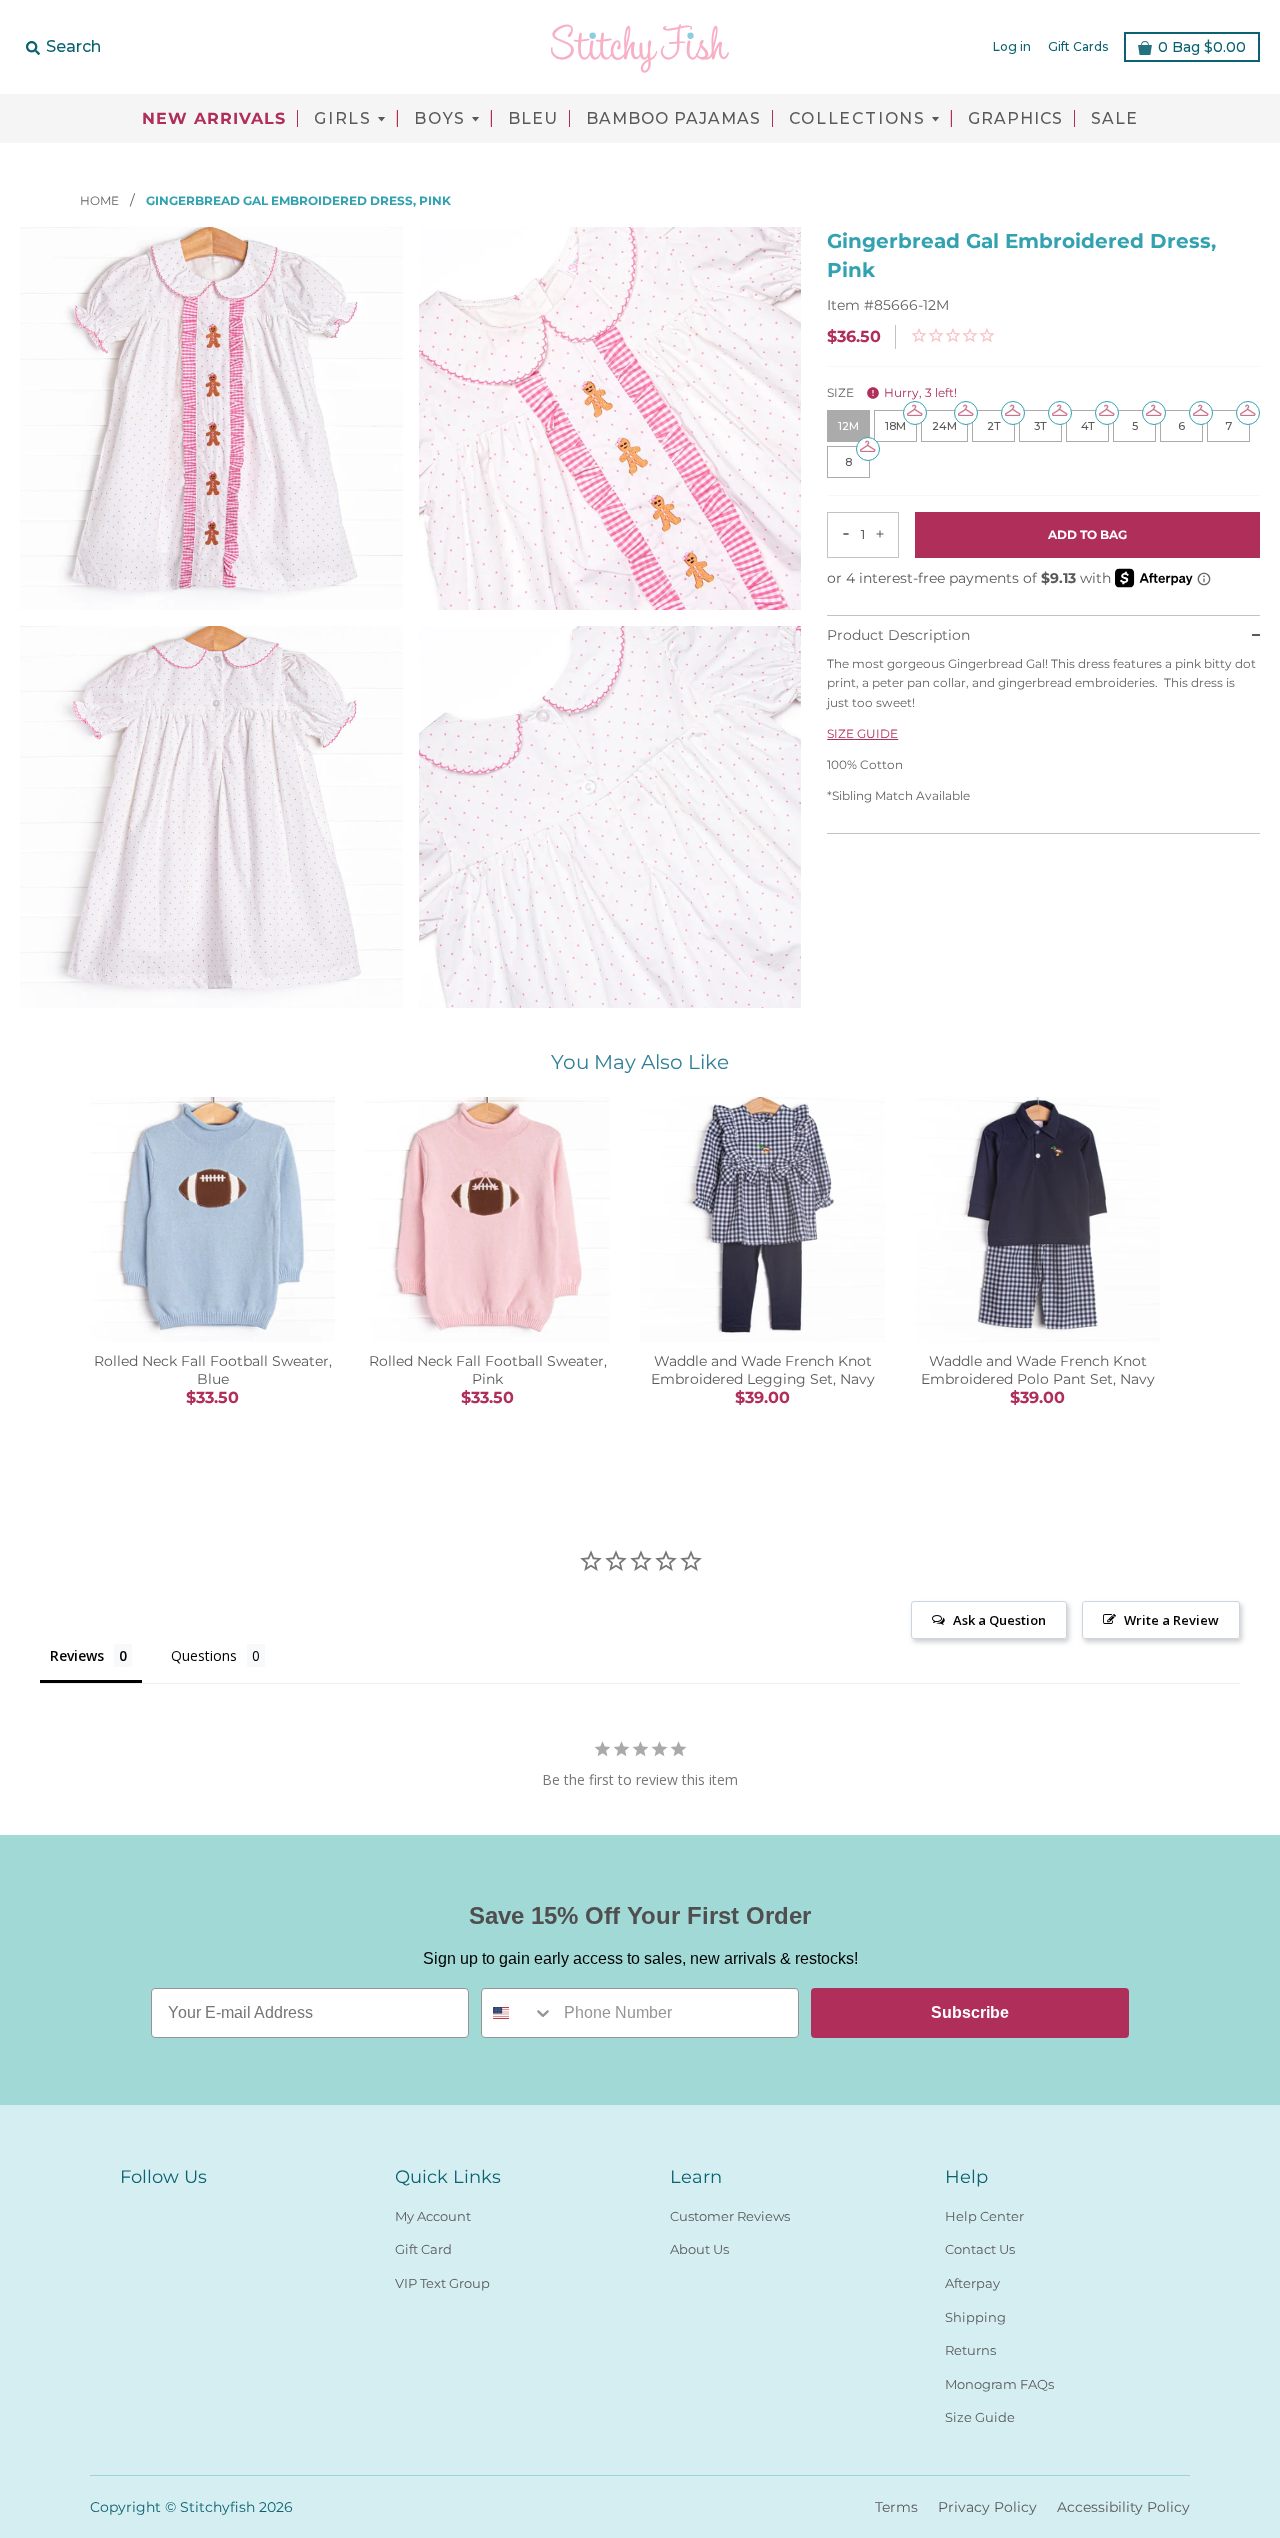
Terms (896, 2507)
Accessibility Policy (1123, 2507)
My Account (433, 2216)
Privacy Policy (987, 2507)
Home (101, 200)
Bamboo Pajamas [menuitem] (673, 119)
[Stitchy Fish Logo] (640, 47)
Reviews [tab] (77, 1655)
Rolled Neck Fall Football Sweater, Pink (488, 1370)
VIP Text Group (442, 2283)
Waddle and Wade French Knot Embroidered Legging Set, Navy (763, 1370)
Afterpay (972, 2283)
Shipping (975, 2317)
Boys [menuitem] (440, 119)
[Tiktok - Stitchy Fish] (204, 2212)
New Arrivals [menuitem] (214, 119)
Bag (1202, 47)
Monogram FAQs (999, 2384)
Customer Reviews (730, 2216)
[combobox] (518, 2013)
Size (892, 392)
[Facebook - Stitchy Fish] (132, 2212)
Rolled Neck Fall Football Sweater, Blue (213, 1370)
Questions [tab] (204, 1655)
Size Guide (980, 2417)
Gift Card (423, 2249)
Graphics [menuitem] (1015, 119)
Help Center (984, 2216)
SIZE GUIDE (862, 733)
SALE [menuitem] (1114, 119)
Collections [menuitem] (857, 119)
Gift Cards (1078, 46)
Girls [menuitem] (343, 119)
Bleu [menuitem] (533, 119)
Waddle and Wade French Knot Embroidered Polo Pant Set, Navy (1038, 1370)
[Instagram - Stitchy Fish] (168, 2212)
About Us (699, 2249)
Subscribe (970, 2012)
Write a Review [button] (1171, 1620)
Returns (970, 2350)
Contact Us (980, 2249)
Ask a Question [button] (999, 1620)
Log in (1012, 46)
